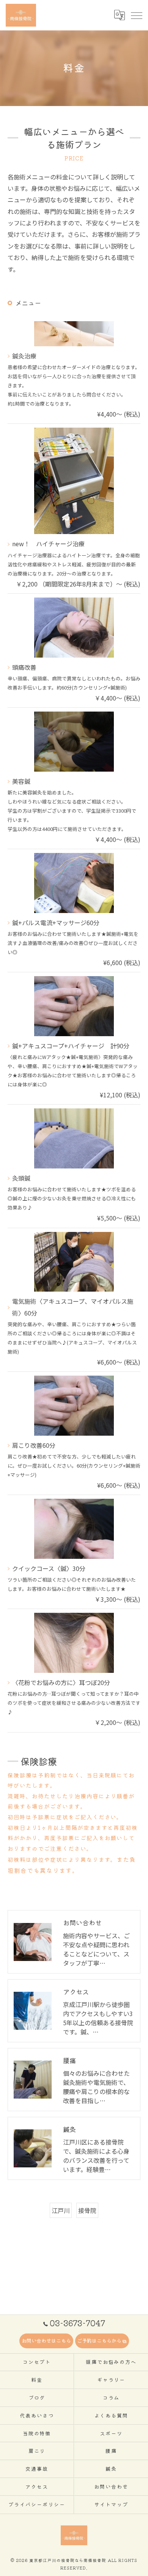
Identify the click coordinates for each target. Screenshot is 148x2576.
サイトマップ (111, 2504)
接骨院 (87, 2210)
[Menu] (136, 15)
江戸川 (61, 2210)
